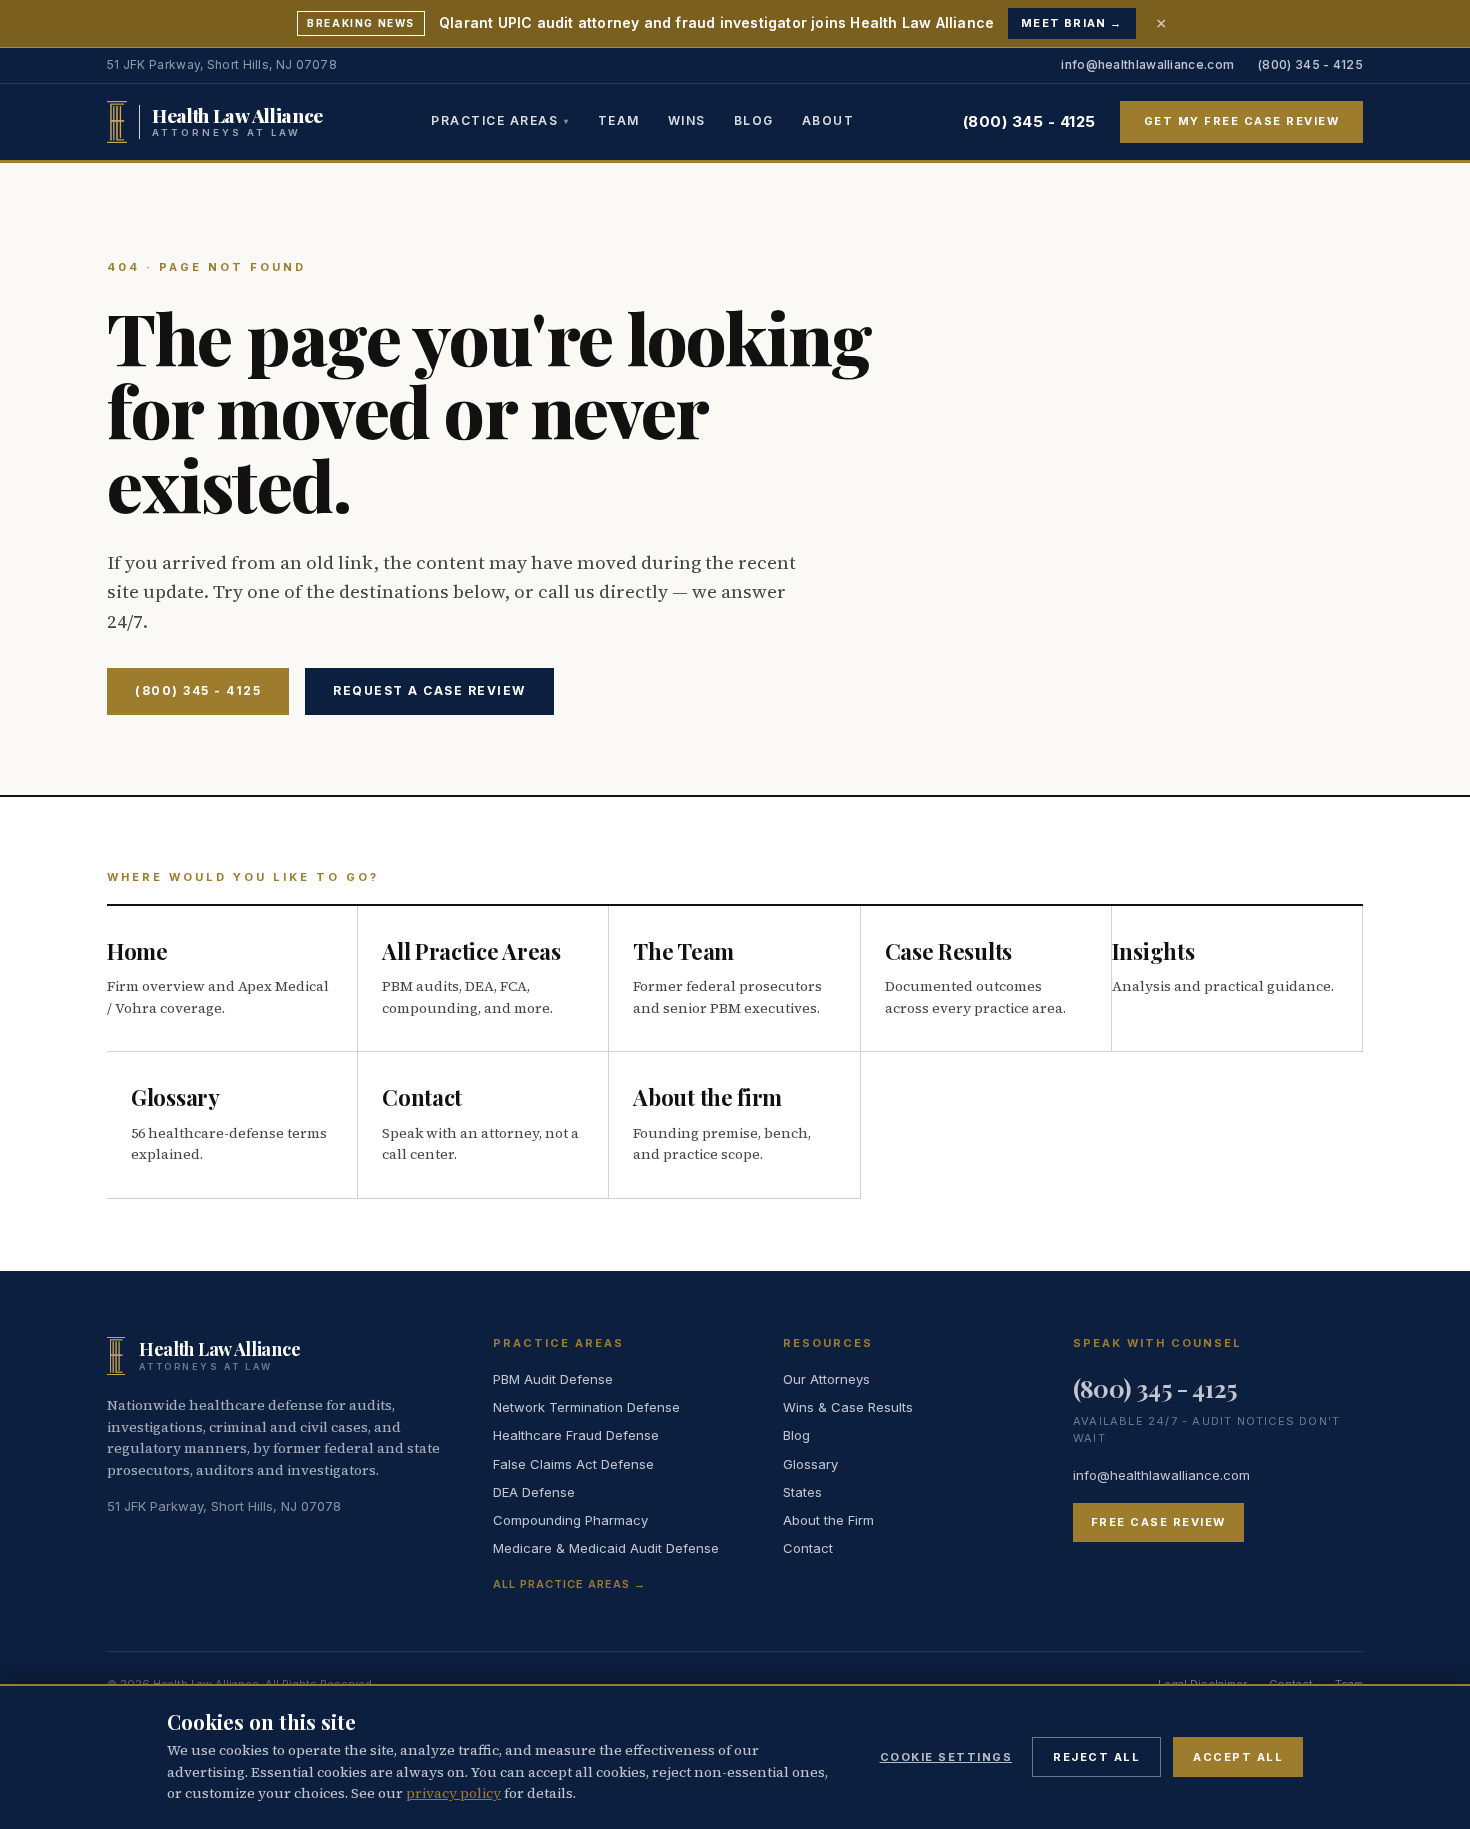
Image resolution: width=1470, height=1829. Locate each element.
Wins (687, 119)
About (828, 119)
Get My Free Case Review (1242, 121)
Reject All (1096, 1757)
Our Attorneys (826, 1379)
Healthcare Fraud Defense (576, 1435)
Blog (754, 119)
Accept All (1238, 1757)
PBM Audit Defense (553, 1379)
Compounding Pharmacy (570, 1520)
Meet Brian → (1071, 23)
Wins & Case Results (848, 1407)
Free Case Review (1158, 1522)
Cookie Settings (946, 1757)
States (802, 1492)
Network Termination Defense (586, 1407)
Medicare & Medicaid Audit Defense (606, 1548)
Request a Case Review (429, 690)
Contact (808, 1548)
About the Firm (828, 1520)
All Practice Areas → (569, 1584)
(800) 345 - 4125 (1310, 64)
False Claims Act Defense (573, 1464)
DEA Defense (534, 1492)
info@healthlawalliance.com (1147, 64)
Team (619, 119)
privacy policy (453, 1793)
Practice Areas (494, 119)
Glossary (810, 1464)
